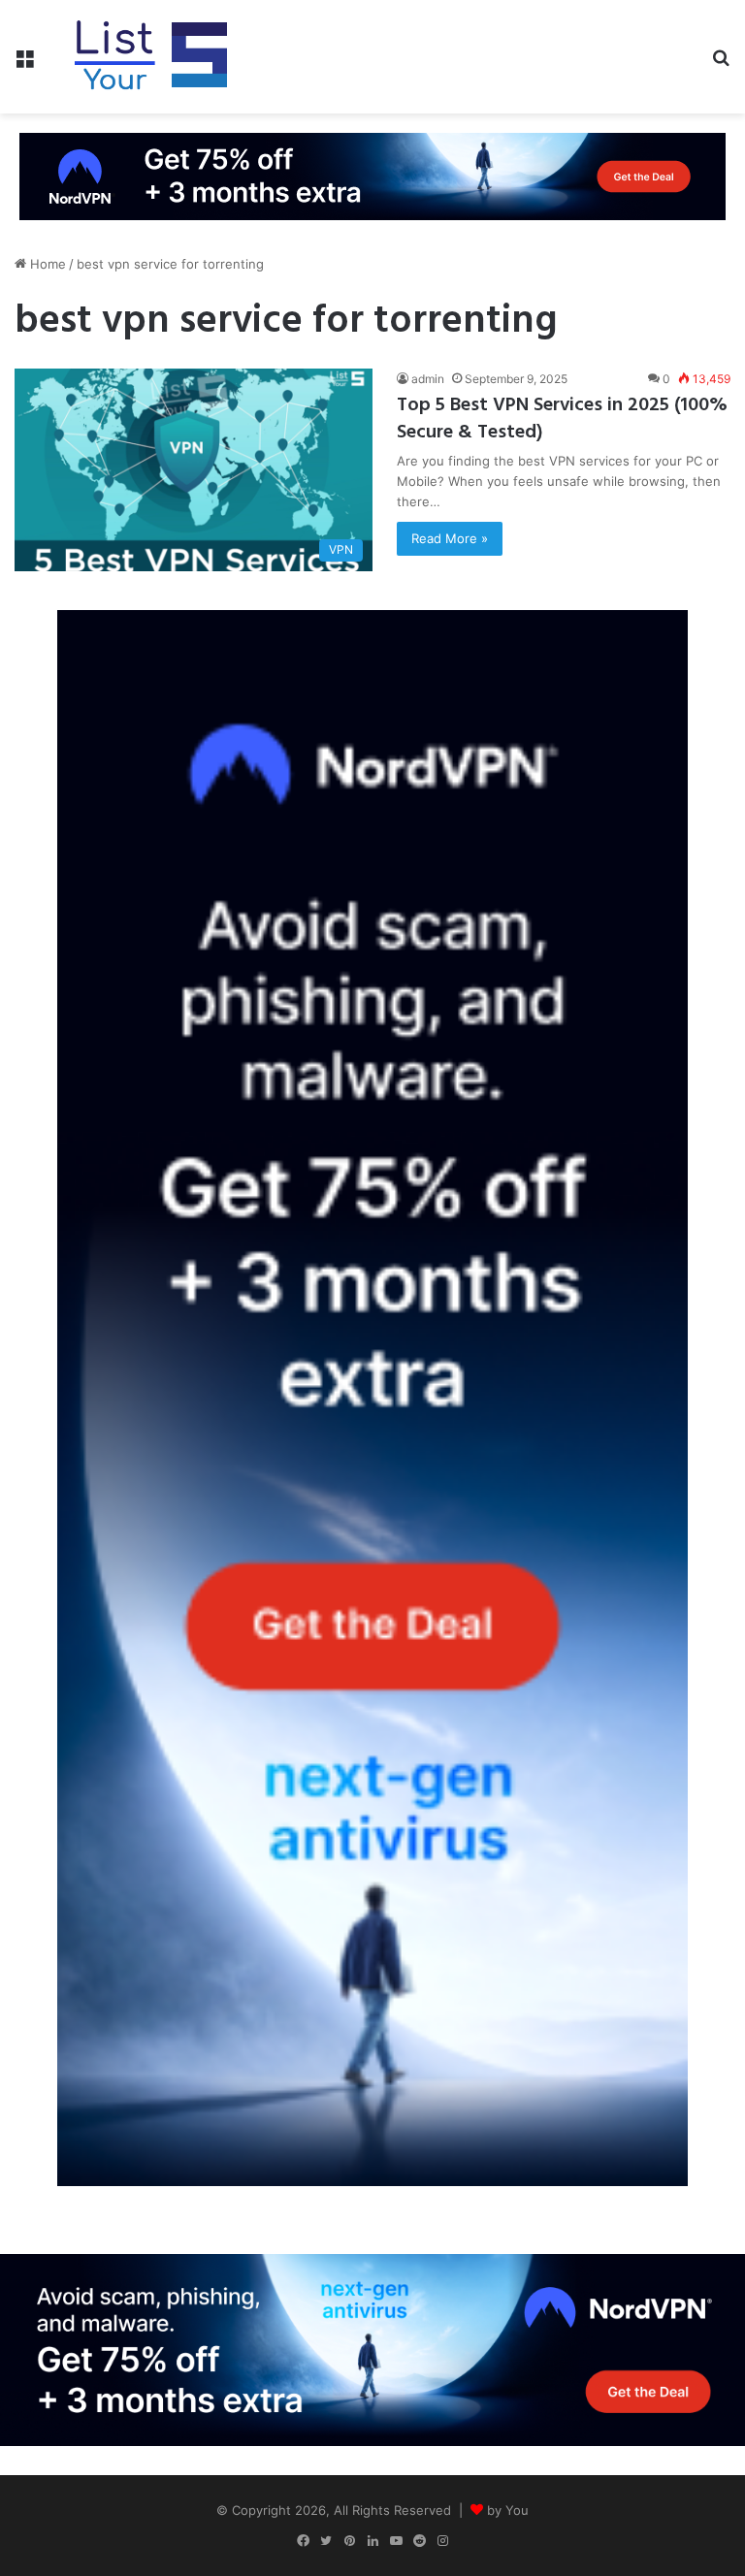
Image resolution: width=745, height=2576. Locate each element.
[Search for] (721, 64)
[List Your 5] (151, 57)
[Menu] (24, 64)
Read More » (450, 538)
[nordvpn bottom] (372, 2348)
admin (428, 379)
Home (46, 264)
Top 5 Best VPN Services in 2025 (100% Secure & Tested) (562, 419)
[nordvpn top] (372, 176)
